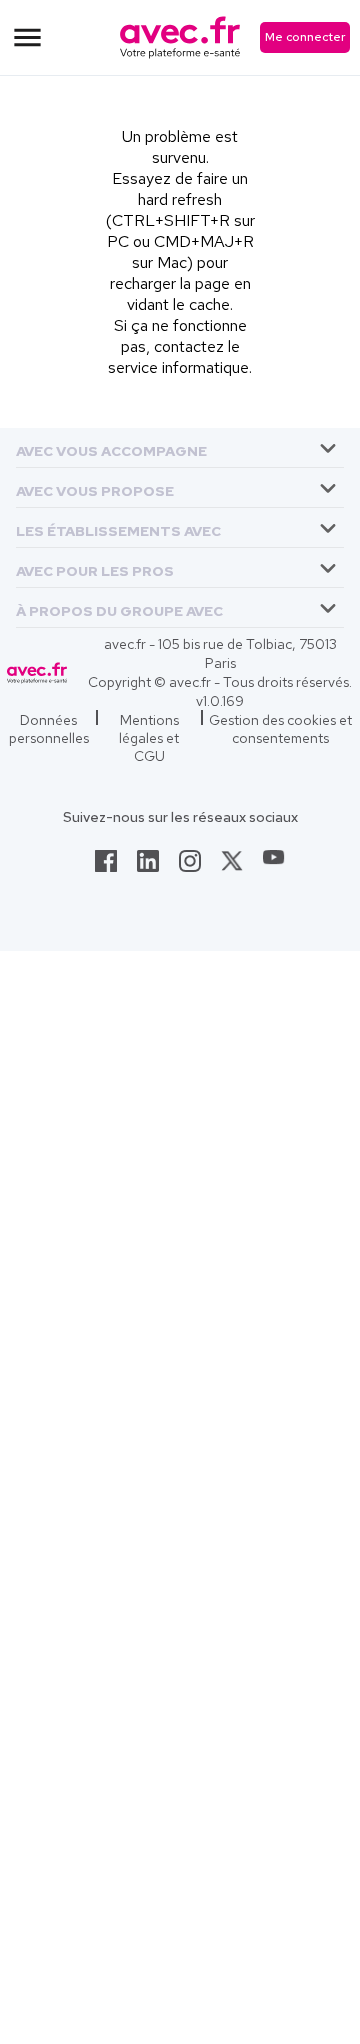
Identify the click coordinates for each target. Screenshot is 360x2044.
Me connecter (305, 37)
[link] (106, 867)
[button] (111, 447)
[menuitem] (180, 448)
